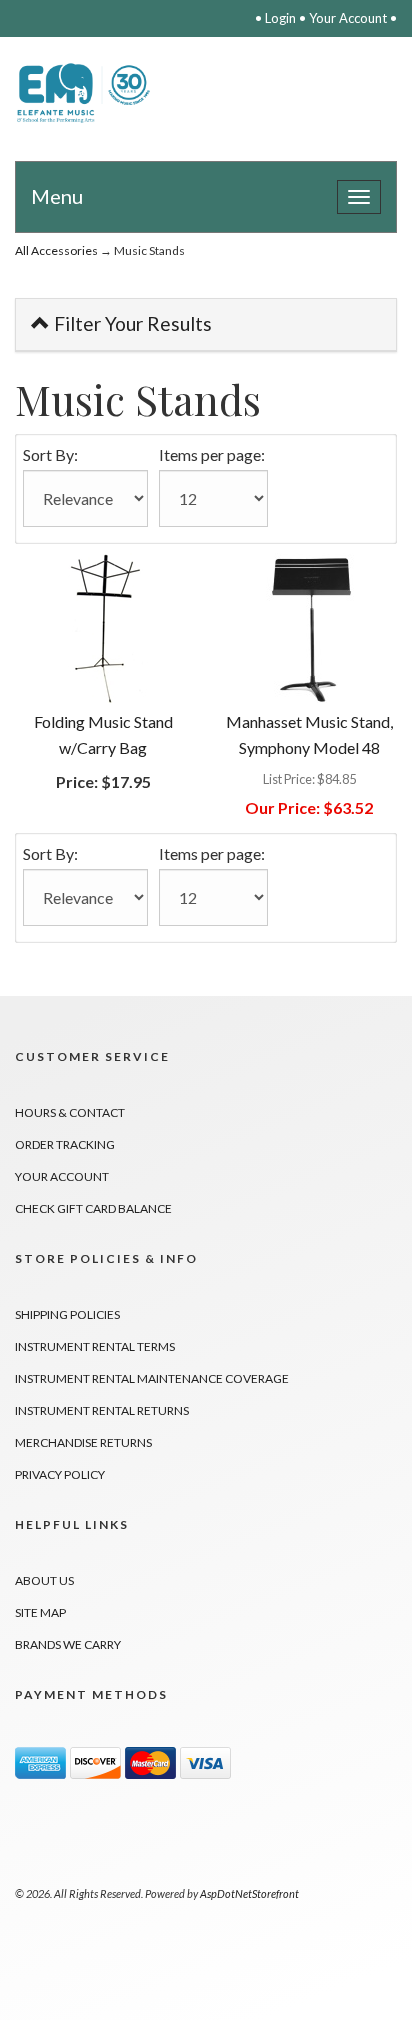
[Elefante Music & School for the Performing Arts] (86, 93)
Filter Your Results (131, 323)
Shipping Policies (67, 1314)
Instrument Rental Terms (95, 1346)
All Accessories (56, 250)
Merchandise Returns (83, 1442)
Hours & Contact (70, 1112)
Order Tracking (65, 1144)
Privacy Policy (60, 1474)
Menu (57, 196)
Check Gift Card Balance (93, 1208)
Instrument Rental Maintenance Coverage (152, 1378)
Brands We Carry (68, 1644)
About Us (44, 1580)
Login (280, 18)
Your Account (348, 18)
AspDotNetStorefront (249, 1893)
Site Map (40, 1612)
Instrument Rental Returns (102, 1410)
